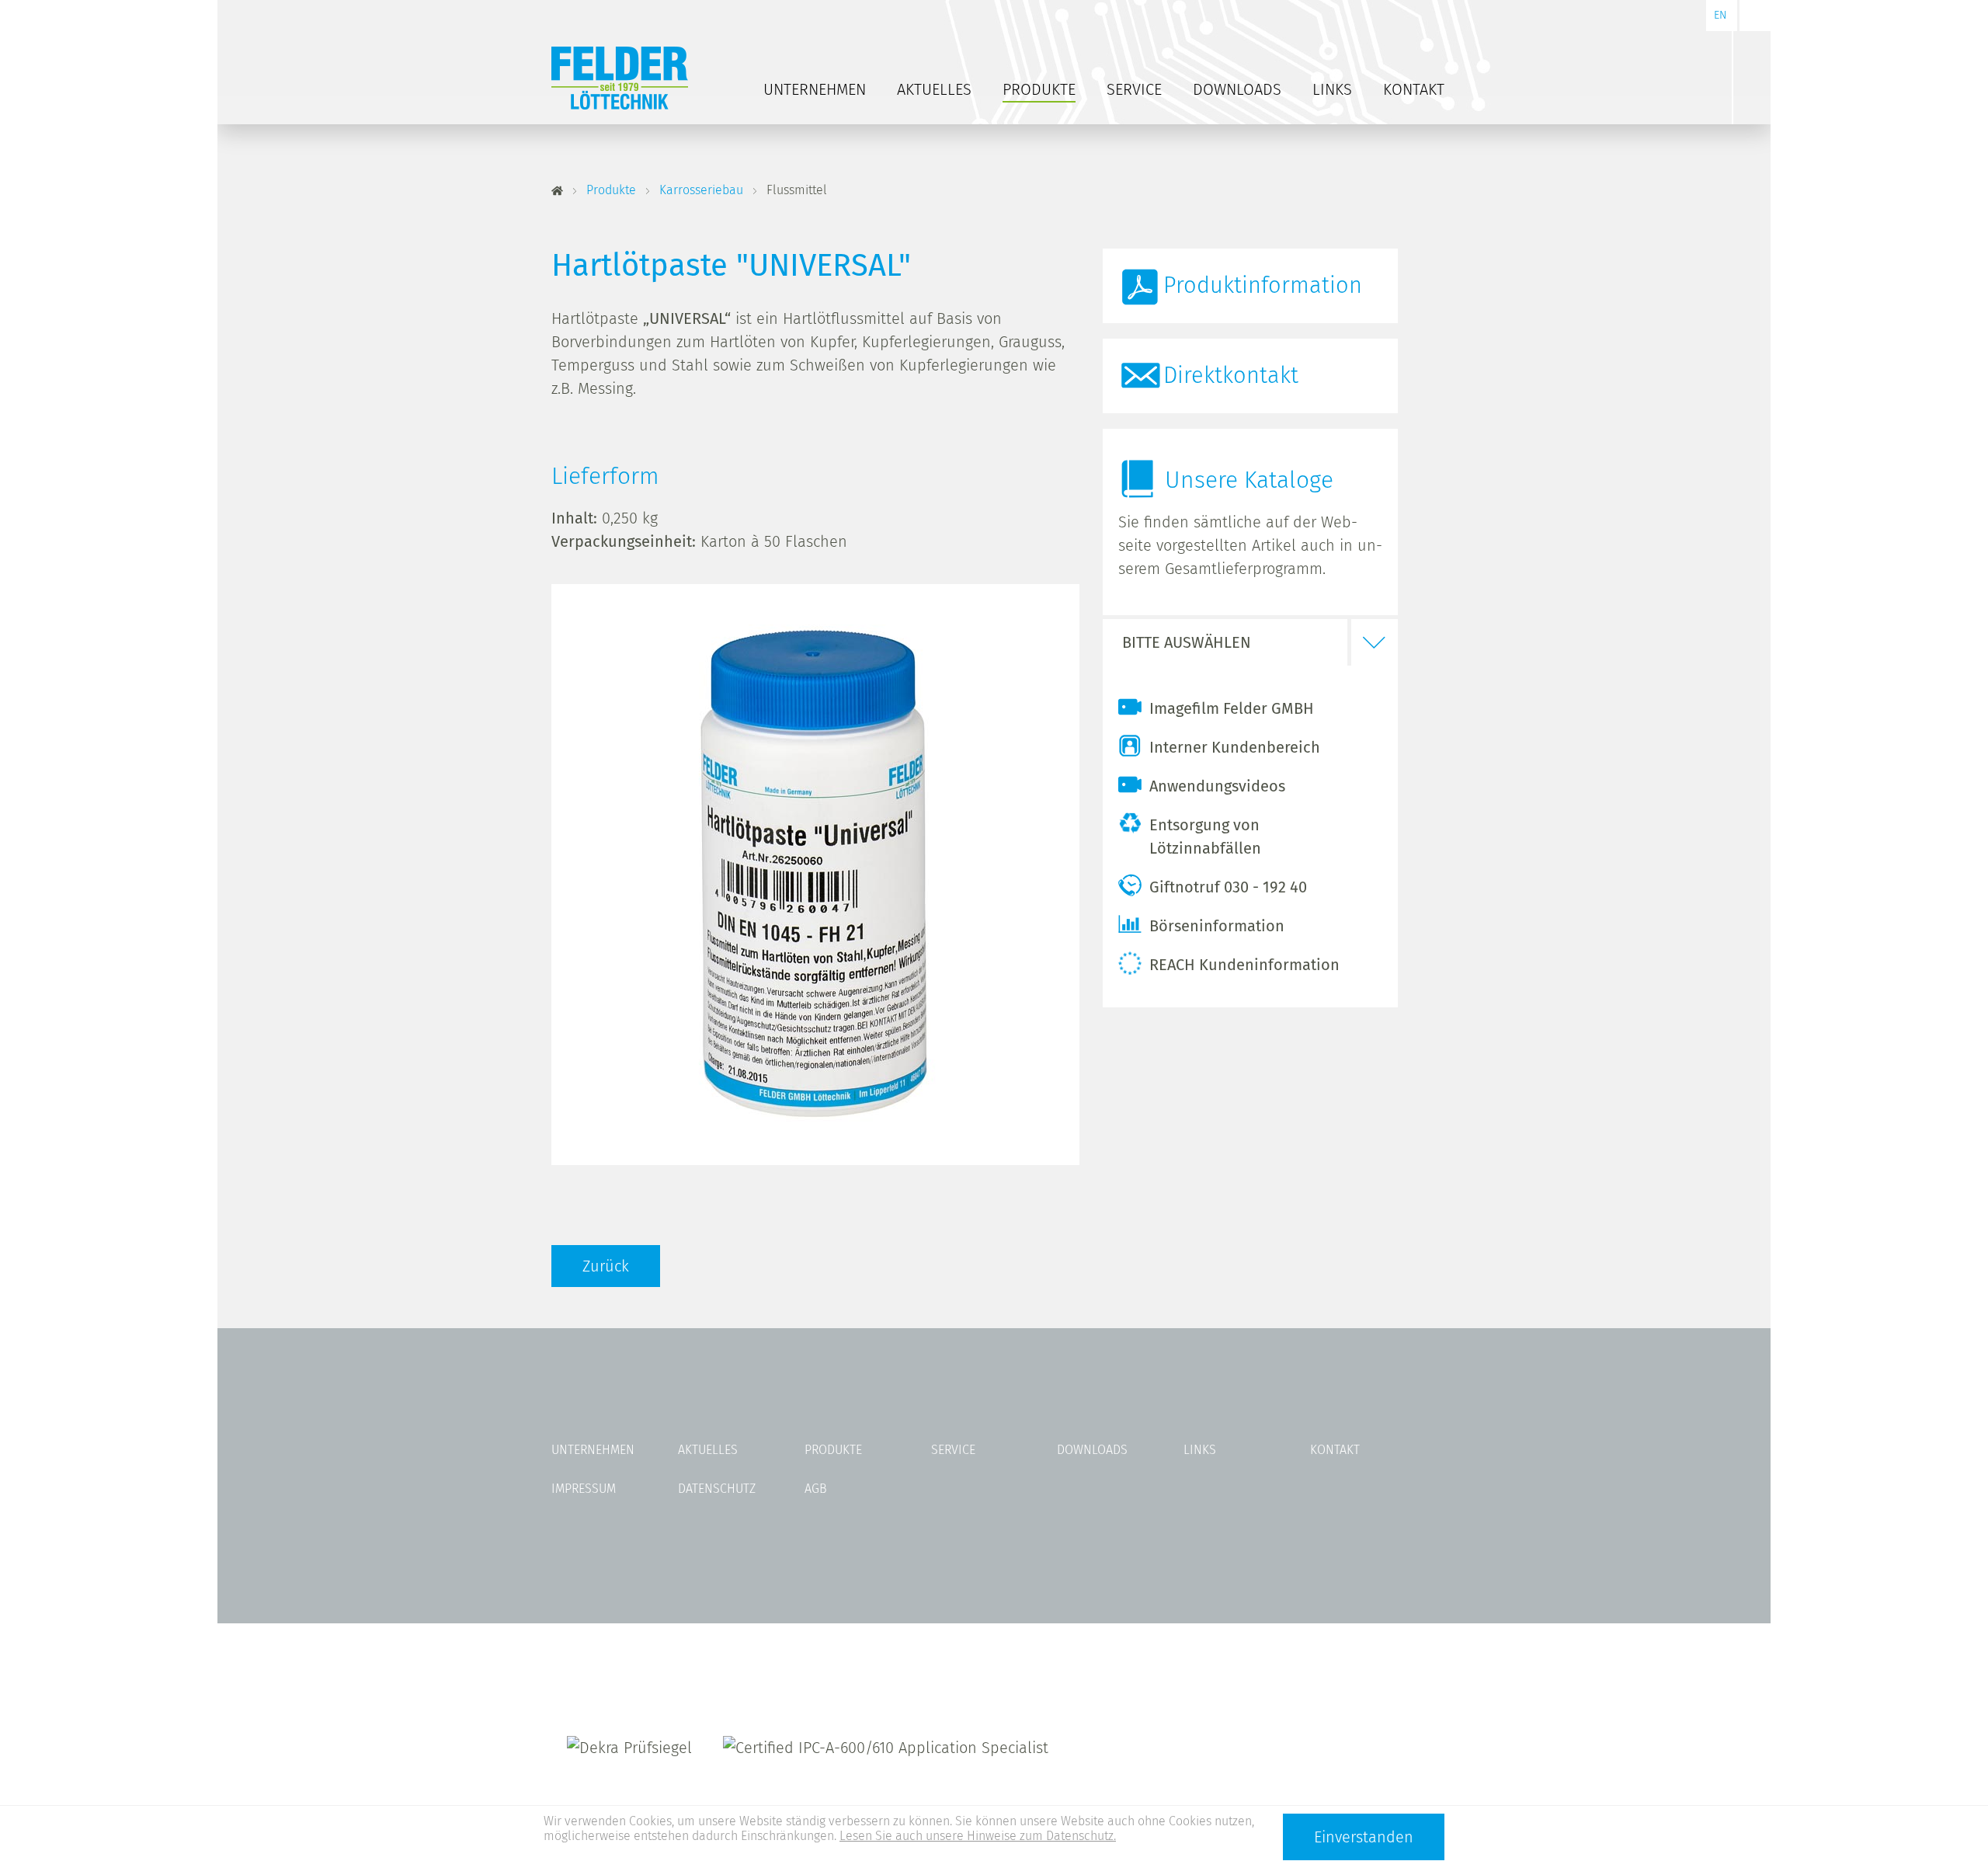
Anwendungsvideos (1217, 786)
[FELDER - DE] (557, 191)
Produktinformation (1263, 285)
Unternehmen (815, 89)
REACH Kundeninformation (1244, 965)
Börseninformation (1217, 926)
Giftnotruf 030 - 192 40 (1228, 887)
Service (1134, 89)
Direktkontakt (1231, 376)
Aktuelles (934, 89)
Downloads (1237, 89)
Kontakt (1414, 89)
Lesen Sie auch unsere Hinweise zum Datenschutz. (978, 1836)
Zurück (606, 1266)
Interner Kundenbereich (1235, 747)
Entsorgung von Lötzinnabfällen (1205, 837)
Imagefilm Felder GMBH (1232, 708)
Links (1332, 89)
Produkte (1039, 89)
